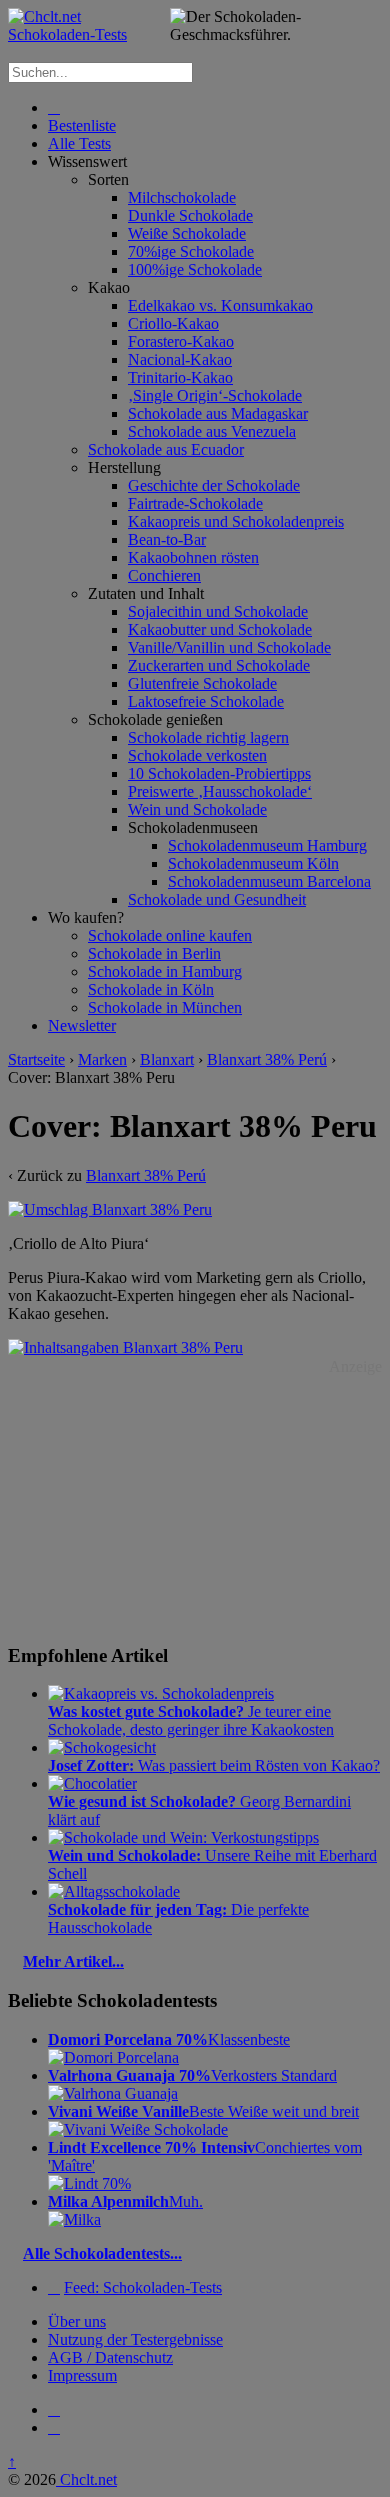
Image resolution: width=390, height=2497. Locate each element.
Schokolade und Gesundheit (217, 899)
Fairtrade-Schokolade (195, 503)
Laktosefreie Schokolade (206, 701)
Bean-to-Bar (167, 539)
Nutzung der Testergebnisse (135, 2339)
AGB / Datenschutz (110, 2357)
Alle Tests (79, 143)
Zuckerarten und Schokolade (219, 665)
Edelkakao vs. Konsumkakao (220, 305)
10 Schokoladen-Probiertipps (219, 773)
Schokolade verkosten (197, 755)
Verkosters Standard (192, 2075)
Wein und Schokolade (197, 809)
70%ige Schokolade (191, 251)
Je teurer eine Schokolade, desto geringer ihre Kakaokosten (191, 1720)
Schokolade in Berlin (154, 953)
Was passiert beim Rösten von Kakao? (214, 1765)
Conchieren (164, 575)
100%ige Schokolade (195, 269)
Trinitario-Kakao (180, 377)
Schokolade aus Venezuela (212, 431)
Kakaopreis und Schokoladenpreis (236, 521)
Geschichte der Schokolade (214, 485)
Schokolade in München (165, 1007)
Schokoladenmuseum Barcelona (269, 881)
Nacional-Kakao (180, 359)
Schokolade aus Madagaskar (218, 413)
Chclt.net (86, 2479)
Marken (102, 1059)
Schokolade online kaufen (170, 935)
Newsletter (82, 1025)
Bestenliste (82, 125)
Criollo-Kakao (173, 323)
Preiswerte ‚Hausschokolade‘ (220, 791)
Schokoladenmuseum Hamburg (267, 845)
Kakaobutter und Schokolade (220, 629)
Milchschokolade (182, 197)
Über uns (77, 2321)
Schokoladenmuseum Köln (253, 863)
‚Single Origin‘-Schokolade (215, 395)
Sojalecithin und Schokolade (218, 611)
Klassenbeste (169, 2039)
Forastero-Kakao (181, 341)
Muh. (125, 2201)
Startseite (36, 1059)
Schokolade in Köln (151, 989)
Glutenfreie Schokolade (202, 683)
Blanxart (167, 1059)
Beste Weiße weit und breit (203, 2111)
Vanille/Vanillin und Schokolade (229, 647)
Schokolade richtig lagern (208, 737)
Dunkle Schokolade (190, 215)
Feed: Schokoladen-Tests (143, 2287)
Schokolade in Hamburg (165, 971)
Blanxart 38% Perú (267, 1059)
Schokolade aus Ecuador (166, 449)
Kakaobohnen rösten (193, 557)
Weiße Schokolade (187, 233)
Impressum (82, 2375)
